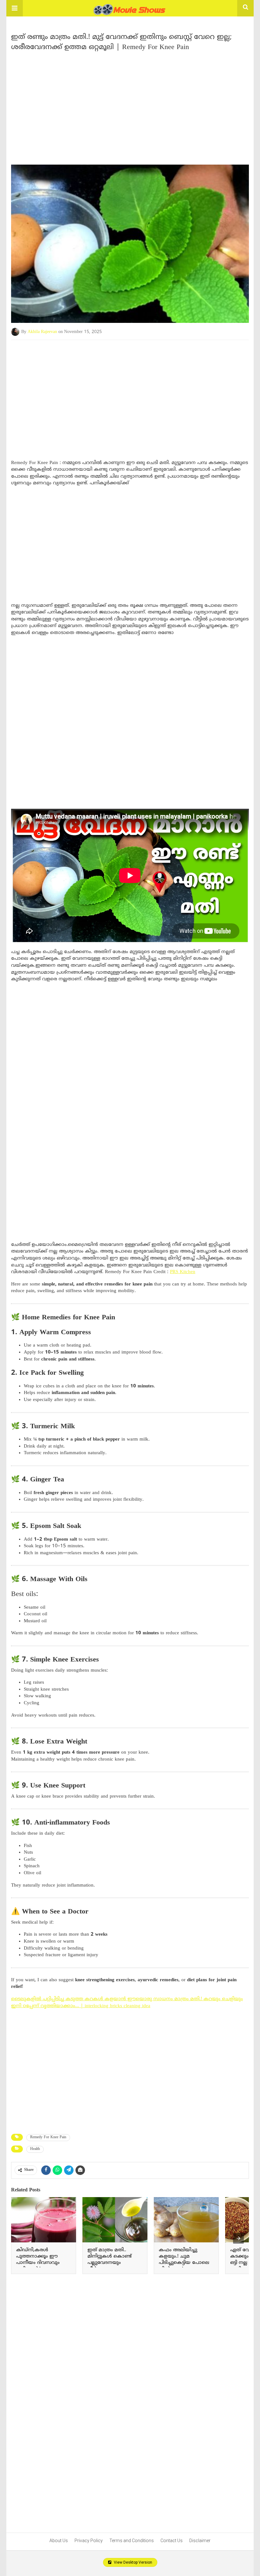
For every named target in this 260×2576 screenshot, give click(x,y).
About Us (59, 2541)
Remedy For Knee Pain (48, 2137)
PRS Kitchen (183, 1272)
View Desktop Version (133, 2562)
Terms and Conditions (132, 2541)
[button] (15, 8)
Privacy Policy (89, 2541)
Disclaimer (200, 2541)
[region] (130, 105)
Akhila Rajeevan (42, 332)
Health (35, 2149)
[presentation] (238, 2238)
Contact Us (172, 2541)
